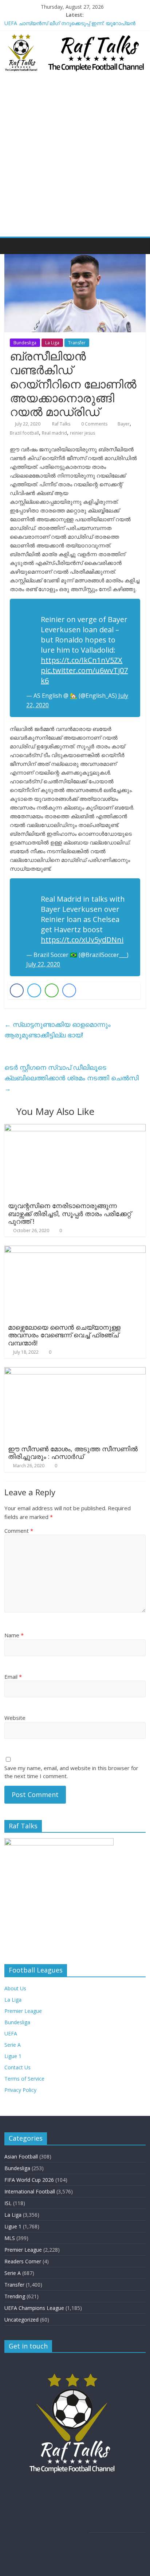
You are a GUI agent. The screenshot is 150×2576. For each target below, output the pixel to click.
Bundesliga (25, 343)
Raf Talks (62, 424)
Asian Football (21, 2156)
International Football (30, 2191)
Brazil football (24, 433)
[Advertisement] (75, 158)
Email (13, 1677)
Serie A (13, 2045)
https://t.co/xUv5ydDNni (82, 940)
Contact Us (17, 2067)
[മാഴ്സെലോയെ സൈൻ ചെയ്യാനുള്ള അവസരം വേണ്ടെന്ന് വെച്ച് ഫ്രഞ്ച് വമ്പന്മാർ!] (75, 1250)
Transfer (77, 343)
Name (14, 1635)
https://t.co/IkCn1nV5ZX (82, 660)
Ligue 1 (13, 2056)
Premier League (23, 2011)
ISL (8, 2203)
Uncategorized (21, 2320)
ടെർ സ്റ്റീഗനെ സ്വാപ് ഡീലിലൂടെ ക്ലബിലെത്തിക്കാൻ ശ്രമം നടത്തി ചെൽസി (72, 1078)
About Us (15, 1988)
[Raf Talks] (12, 246)
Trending (15, 2296)
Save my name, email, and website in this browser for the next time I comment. (71, 1772)
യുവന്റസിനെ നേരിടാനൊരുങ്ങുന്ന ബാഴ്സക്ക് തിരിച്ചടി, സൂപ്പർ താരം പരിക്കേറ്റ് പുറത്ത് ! (70, 1213)
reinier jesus (82, 433)
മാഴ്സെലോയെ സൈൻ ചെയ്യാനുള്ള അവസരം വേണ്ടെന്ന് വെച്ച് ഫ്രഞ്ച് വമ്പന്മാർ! (64, 1335)
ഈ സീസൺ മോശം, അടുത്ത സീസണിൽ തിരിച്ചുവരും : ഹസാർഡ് (73, 1453)
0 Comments (94, 424)
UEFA (11, 2033)
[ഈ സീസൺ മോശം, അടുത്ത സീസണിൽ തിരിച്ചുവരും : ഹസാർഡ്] (75, 1372)
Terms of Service (24, 2079)
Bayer (124, 424)
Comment (19, 1531)
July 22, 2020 (43, 964)
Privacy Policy (20, 2090)
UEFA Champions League (34, 2308)
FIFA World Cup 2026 (29, 2180)
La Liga (52, 343)
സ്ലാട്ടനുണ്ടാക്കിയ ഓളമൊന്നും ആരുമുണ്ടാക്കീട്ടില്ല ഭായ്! (58, 1030)
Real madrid (54, 433)
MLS (10, 2238)
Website (15, 1718)
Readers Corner (23, 2261)
